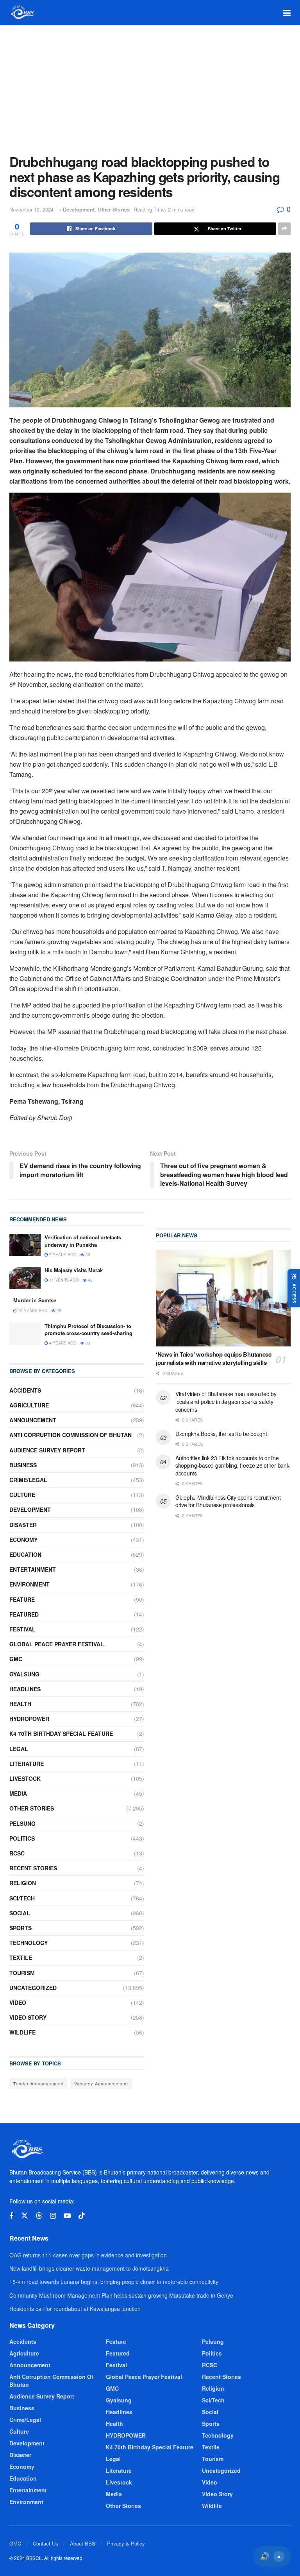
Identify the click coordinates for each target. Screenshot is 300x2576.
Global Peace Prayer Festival (57, 1644)
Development (79, 209)
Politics (22, 1838)
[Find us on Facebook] (11, 2216)
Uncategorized (33, 1988)
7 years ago (62, 1255)
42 (90, 1280)
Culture (22, 1495)
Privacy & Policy (126, 2543)
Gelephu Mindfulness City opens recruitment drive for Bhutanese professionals (228, 1501)
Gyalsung (24, 1674)
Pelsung (22, 1823)
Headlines (25, 1689)
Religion (23, 1883)
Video (18, 2002)
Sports (21, 1928)
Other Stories (114, 209)
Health (20, 1704)
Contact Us (46, 2543)
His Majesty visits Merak (74, 1270)
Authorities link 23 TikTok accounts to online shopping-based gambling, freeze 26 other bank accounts (232, 1465)
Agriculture (29, 1405)
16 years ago (32, 1310)
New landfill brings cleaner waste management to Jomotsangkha (89, 2268)
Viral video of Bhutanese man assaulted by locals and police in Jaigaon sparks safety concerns (226, 1401)
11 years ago (63, 1280)
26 (58, 1310)
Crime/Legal (28, 1480)
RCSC (17, 1853)
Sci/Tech (22, 1898)
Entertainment (33, 1569)
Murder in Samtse (35, 1300)
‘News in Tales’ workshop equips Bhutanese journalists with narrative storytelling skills (214, 1358)
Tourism (22, 1973)
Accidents (25, 1390)
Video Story (28, 2017)
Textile (21, 1958)
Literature (27, 1764)
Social (20, 1913)
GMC (16, 1659)
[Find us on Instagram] (53, 2216)
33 (87, 1343)
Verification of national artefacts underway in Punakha (83, 1241)
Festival (22, 1629)
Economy (23, 1540)
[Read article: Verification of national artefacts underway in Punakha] (25, 1245)
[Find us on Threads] (39, 2216)
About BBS (83, 2543)
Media (18, 1793)
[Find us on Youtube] (67, 2216)
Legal (19, 1749)
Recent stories (33, 1868)
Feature (22, 1599)
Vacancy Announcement (101, 2083)
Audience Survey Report (47, 1450)
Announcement (33, 1420)
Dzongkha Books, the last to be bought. (222, 1434)
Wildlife (22, 2032)
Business (23, 1465)
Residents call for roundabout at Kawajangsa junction (75, 2309)
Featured (24, 1614)
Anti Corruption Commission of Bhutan (71, 1435)
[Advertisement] (150, 84)
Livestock (25, 1778)
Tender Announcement (38, 2083)
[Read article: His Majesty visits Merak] (25, 1278)
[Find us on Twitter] (25, 2216)
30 (87, 1255)
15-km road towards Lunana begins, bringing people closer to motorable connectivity (114, 2282)
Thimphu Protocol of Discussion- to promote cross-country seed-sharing (88, 1329)
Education (25, 1554)
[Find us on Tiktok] (82, 2216)
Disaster (23, 1525)
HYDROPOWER (29, 1719)
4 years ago (62, 1343)
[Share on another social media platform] (284, 229)
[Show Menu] (287, 13)
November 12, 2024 (31, 209)
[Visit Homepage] (22, 13)
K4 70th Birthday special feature (61, 1733)
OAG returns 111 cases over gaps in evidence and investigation (88, 2255)
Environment (29, 1584)
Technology (29, 1943)
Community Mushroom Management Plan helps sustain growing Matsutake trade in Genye (121, 2295)
